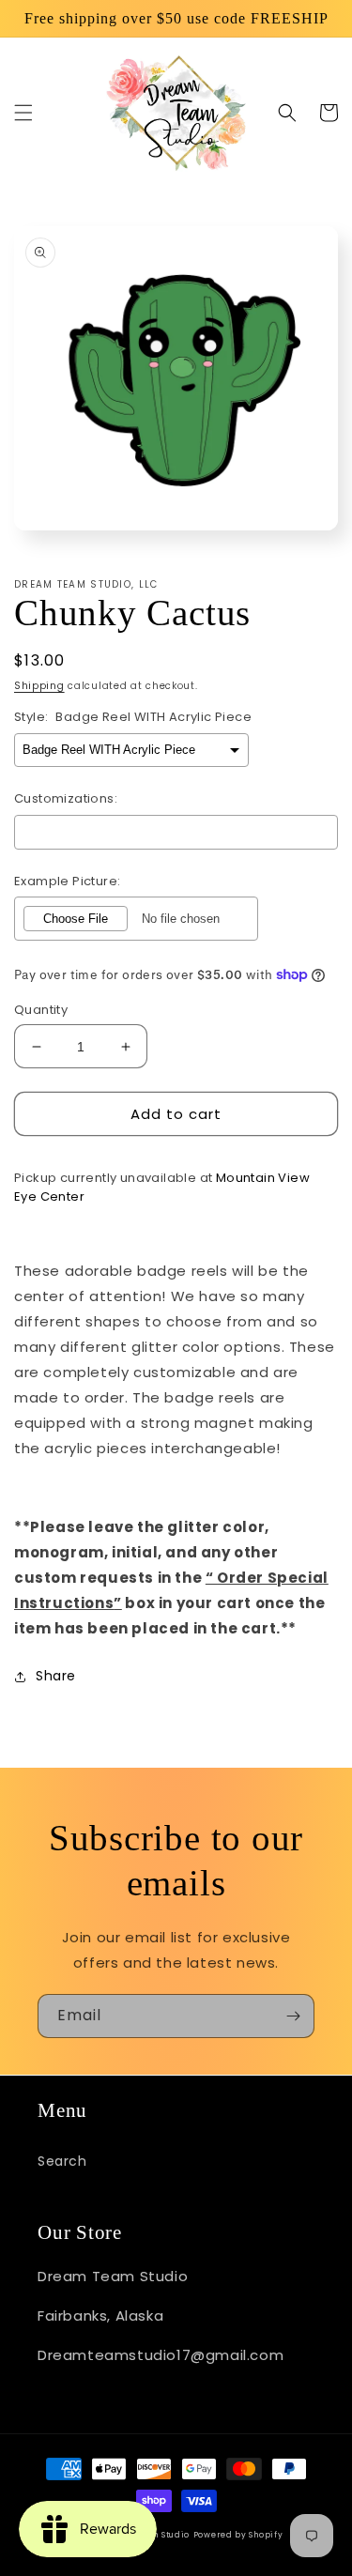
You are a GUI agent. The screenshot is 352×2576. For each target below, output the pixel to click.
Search (62, 2161)
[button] (23, 113)
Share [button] (56, 1676)
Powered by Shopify (238, 2535)
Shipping (39, 686)
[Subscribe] (293, 2016)
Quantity (41, 1010)
